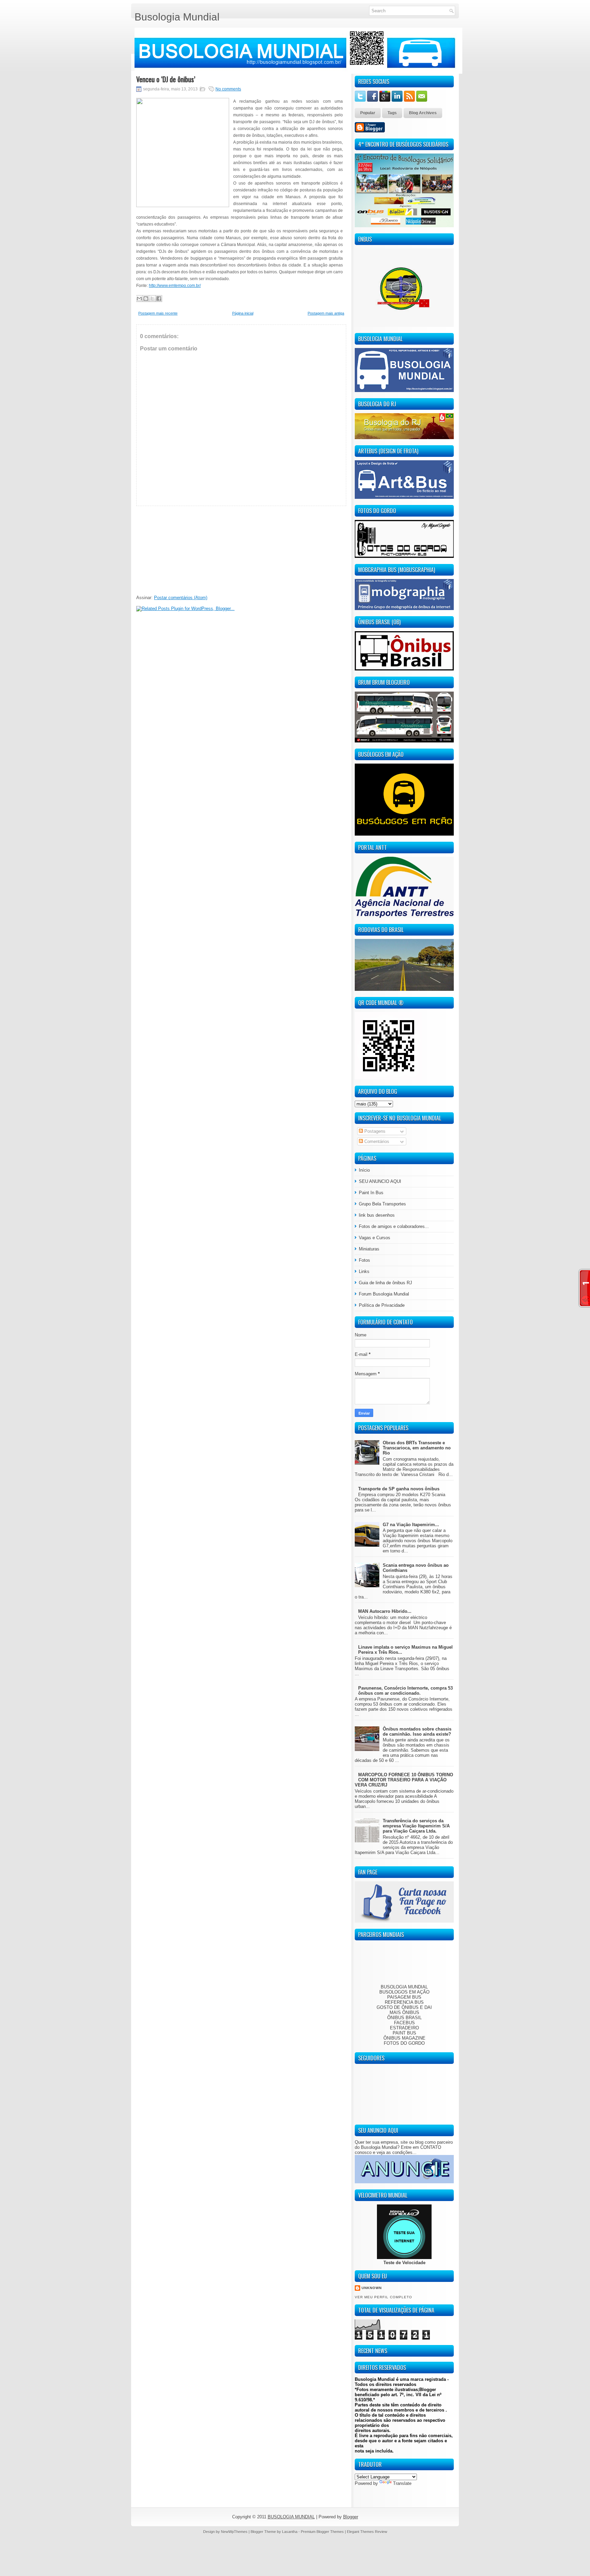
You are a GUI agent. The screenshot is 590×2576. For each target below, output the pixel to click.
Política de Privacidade (382, 1305)
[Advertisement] (187, 549)
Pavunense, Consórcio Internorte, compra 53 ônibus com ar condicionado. (405, 1691)
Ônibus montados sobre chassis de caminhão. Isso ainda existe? (417, 1732)
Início (364, 1170)
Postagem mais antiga (326, 313)
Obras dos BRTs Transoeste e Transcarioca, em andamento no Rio (417, 1448)
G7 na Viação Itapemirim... (411, 1525)
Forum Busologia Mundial (384, 1294)
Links (364, 1271)
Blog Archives (423, 113)
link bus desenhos (377, 1215)
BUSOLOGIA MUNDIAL (291, 2517)
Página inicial (243, 313)
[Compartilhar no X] (152, 299)
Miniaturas (369, 1249)
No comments (228, 89)
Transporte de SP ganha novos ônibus (399, 1489)
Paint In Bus (371, 1193)
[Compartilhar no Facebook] (159, 299)
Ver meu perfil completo (383, 2297)
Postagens (374, 1131)
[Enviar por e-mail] (139, 299)
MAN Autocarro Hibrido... (385, 1611)
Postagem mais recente (158, 313)
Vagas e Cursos (375, 1238)
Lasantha (290, 2532)
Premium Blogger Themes (322, 2532)
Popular (368, 113)
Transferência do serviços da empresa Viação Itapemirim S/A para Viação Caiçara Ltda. (416, 1826)
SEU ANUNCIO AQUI (380, 1181)
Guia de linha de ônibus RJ (385, 1283)
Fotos (364, 1260)
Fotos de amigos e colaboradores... (394, 1226)
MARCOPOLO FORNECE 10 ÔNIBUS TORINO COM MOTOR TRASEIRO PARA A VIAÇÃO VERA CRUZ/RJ (404, 1780)
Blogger (351, 2517)
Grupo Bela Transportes (382, 1204)
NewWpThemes (234, 2532)
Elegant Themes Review (367, 2532)
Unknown (372, 2288)
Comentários (376, 1141)
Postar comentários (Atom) (181, 598)
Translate (402, 2483)
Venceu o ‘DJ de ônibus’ (166, 79)
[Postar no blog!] (146, 299)
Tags (392, 113)
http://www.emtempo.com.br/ (175, 286)
